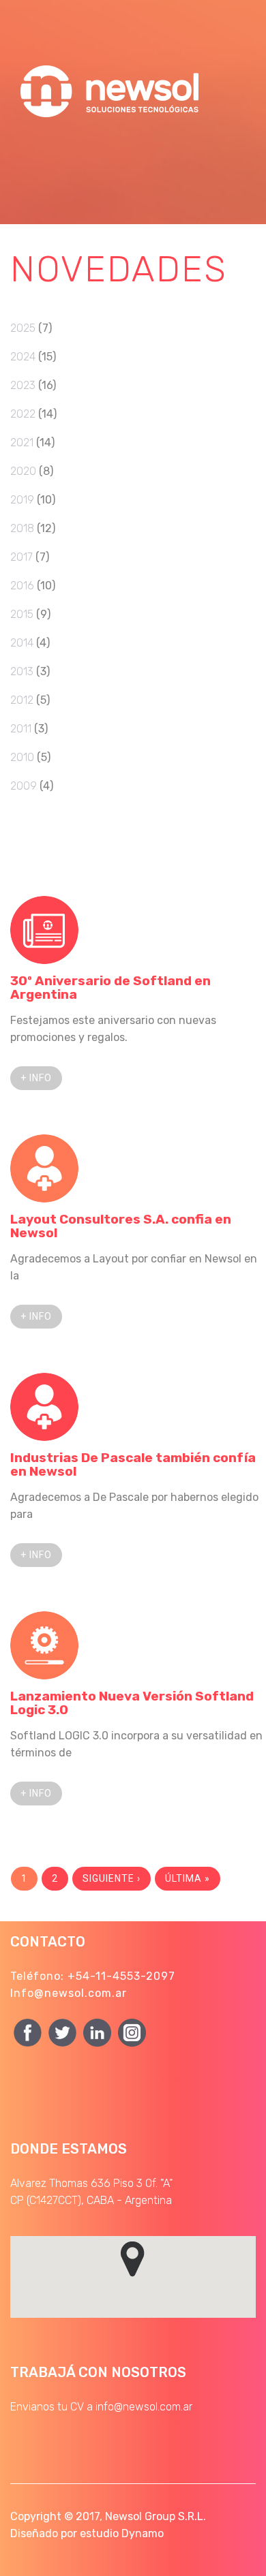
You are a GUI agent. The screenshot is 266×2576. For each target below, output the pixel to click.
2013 (22, 671)
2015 (22, 614)
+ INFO (36, 1078)
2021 (22, 443)
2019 (22, 500)
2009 (24, 786)
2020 (23, 471)
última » (188, 1878)
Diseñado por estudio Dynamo (87, 2533)
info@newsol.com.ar (144, 2407)
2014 (22, 643)
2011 (21, 729)
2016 (22, 586)
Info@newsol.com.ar (69, 1993)
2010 (22, 757)
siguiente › (112, 1878)
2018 (22, 528)
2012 (22, 700)
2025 (23, 328)
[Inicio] (113, 61)
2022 (23, 414)
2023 (23, 385)
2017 (21, 557)
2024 (23, 357)
